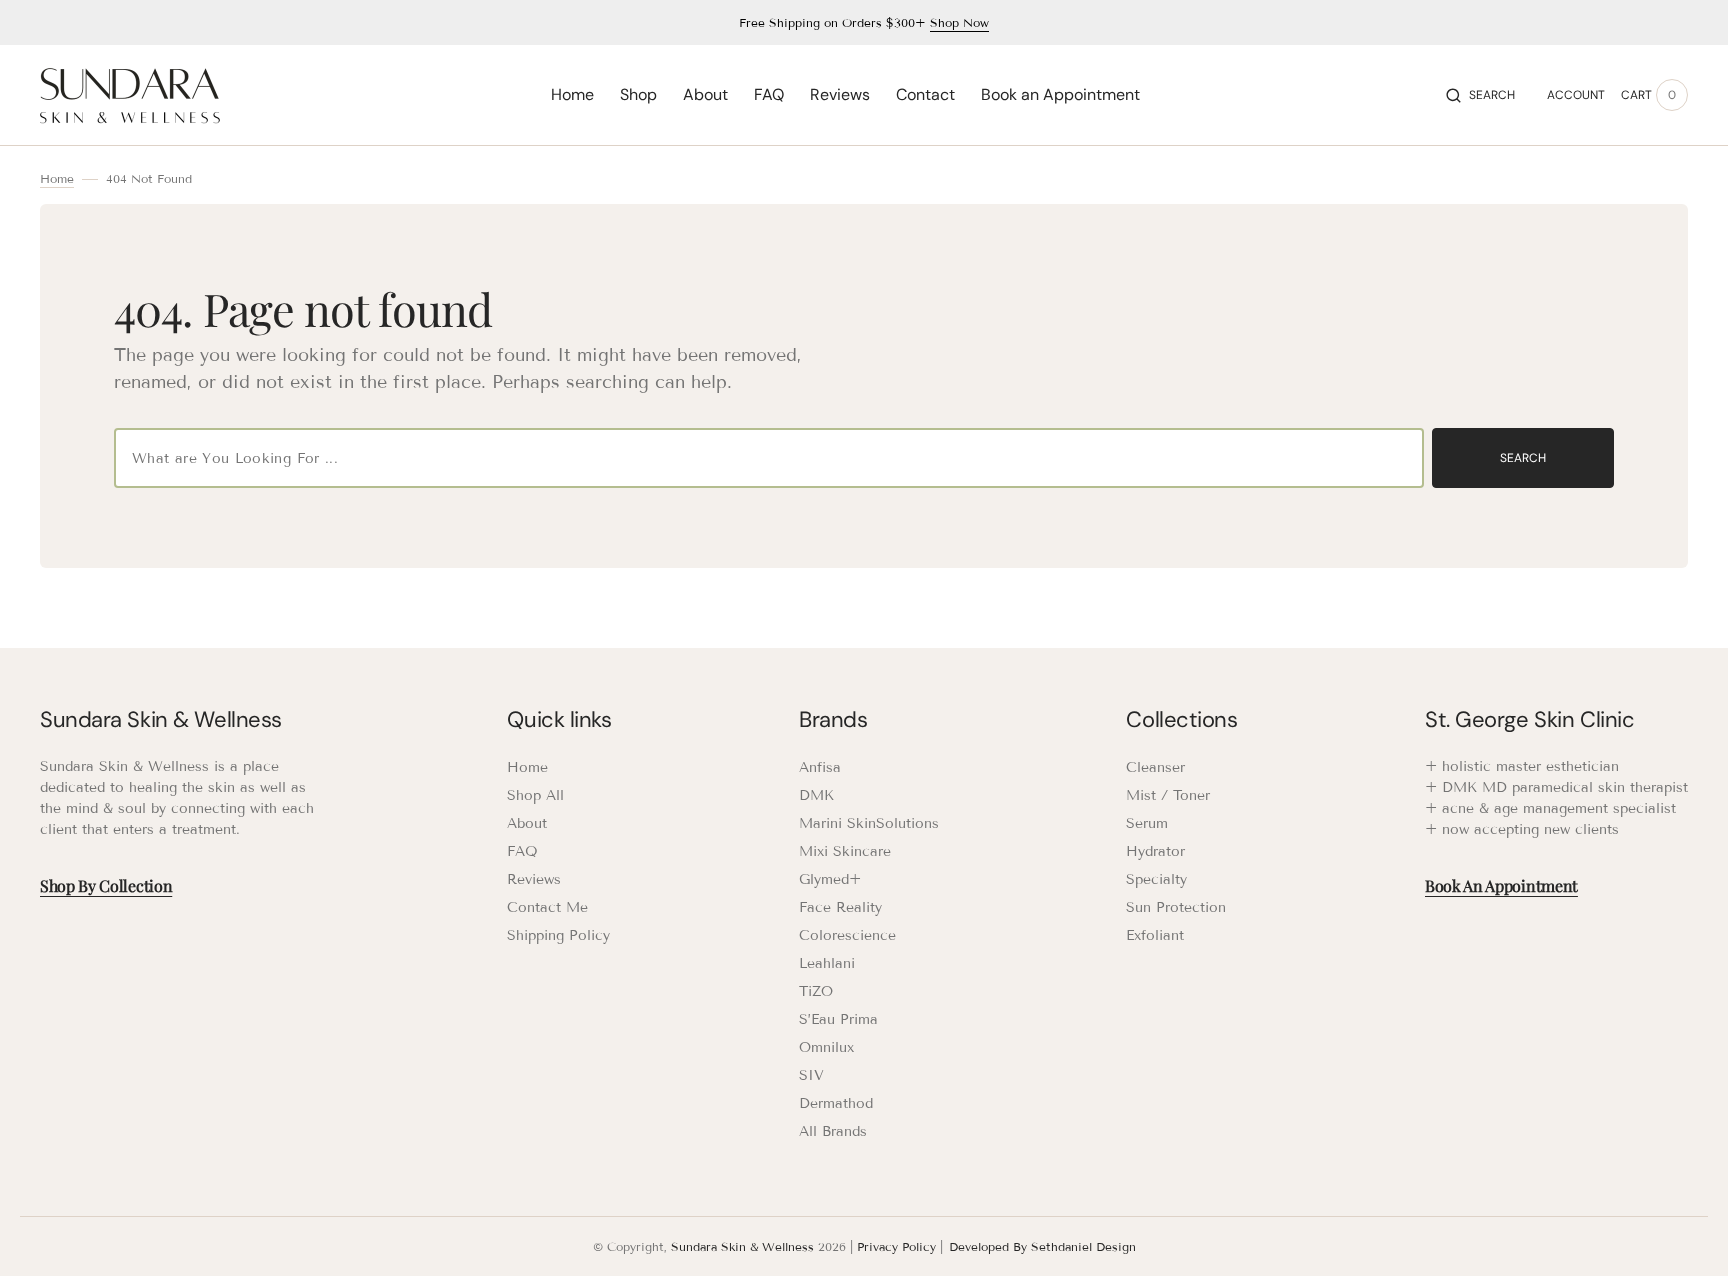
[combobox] (769, 458)
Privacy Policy (896, 1246)
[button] (1480, 95)
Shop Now (959, 22)
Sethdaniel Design (1083, 1246)
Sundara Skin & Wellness (742, 1246)
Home (57, 178)
